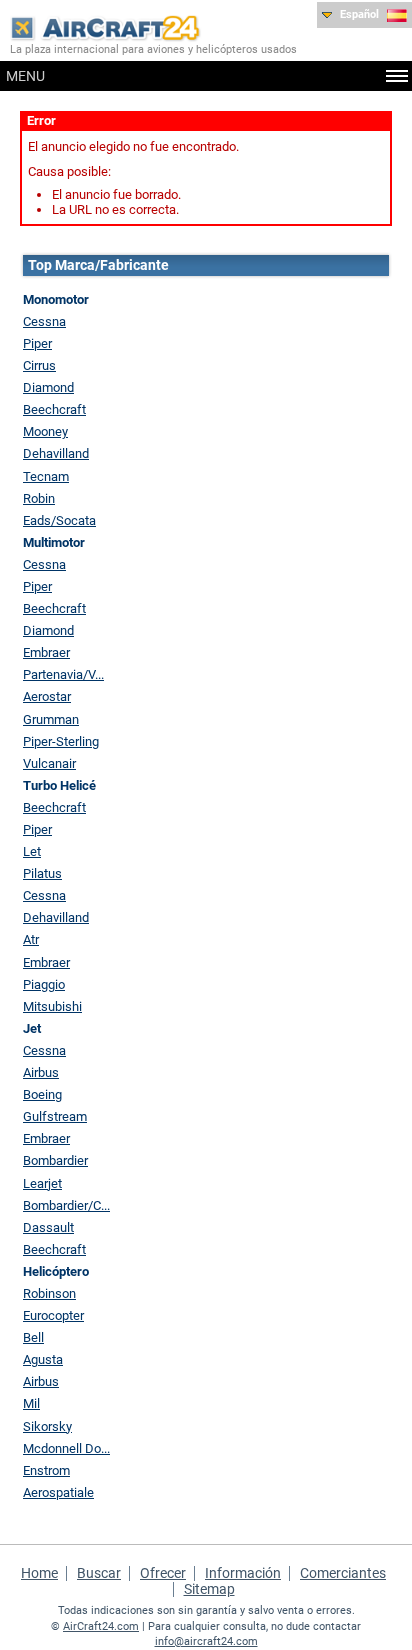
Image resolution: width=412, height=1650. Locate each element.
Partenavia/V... (63, 674)
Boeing (42, 1094)
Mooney (45, 431)
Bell (33, 1337)
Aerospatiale (58, 1492)
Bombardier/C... (66, 1205)
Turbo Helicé (59, 785)
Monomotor (56, 299)
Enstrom (46, 1470)
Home (39, 1573)
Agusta (43, 1359)
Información (243, 1573)
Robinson (49, 1293)
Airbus (41, 1072)
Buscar (99, 1573)
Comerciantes (343, 1573)
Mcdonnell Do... (66, 1448)
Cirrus (39, 365)
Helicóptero (56, 1271)
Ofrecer (163, 1573)
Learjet (42, 1183)
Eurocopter (53, 1315)
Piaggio (44, 984)
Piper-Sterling (61, 741)
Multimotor (54, 542)
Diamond (48, 387)
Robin (39, 498)
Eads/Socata (59, 520)
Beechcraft (54, 409)
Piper (37, 343)
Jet (32, 1028)
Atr (31, 939)
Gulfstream (55, 1116)
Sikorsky (47, 1426)
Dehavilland (56, 453)
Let (32, 851)
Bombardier (55, 1160)
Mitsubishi (52, 1006)
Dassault (48, 1227)
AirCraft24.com (101, 1626)
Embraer (46, 652)
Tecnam (46, 476)
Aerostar (47, 696)
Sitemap (209, 1589)
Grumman (51, 719)
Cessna (44, 321)
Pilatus (42, 873)
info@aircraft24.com (206, 1641)
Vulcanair (49, 763)
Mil (31, 1403)
